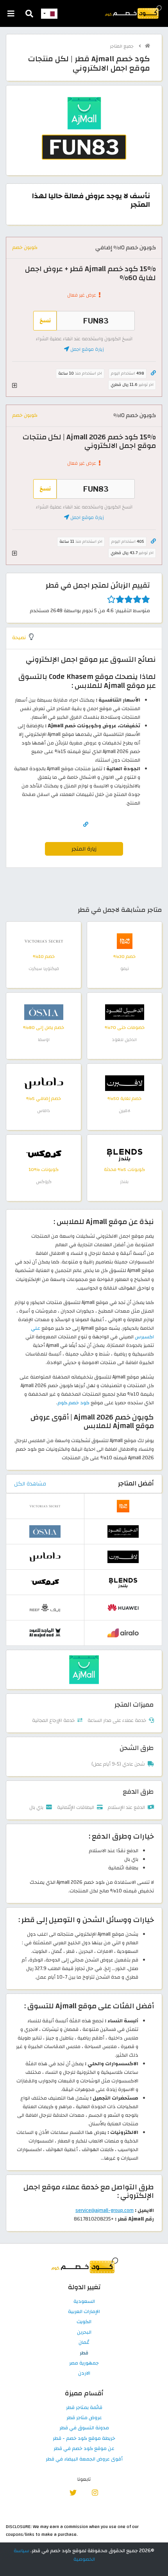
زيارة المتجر (84, 849)
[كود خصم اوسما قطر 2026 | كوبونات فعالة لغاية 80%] (44, 1012)
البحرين (84, 2333)
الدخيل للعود (124, 1040)
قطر (84, 2353)
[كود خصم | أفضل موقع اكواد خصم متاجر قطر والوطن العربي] (147, 46)
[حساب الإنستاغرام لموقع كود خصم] (95, 2492)
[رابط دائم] (153, 373)
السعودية (84, 2302)
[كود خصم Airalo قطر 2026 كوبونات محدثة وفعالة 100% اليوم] (123, 1633)
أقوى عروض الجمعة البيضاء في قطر (84, 2459)
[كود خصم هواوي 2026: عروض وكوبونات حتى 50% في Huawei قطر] (123, 1607)
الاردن (84, 2373)
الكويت (84, 2322)
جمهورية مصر (84, 2363)
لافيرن (125, 1111)
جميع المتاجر (122, 46)
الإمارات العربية (84, 2312)
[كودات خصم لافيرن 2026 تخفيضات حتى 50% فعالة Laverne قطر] (125, 1083)
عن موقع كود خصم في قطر (84, 2449)
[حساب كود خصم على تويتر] (73, 2492)
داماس (44, 1111)
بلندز (124, 1182)
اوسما (44, 1040)
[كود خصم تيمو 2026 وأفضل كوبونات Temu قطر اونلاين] (125, 941)
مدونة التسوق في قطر (84, 2428)
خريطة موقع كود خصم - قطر (84, 2439)
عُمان (84, 2343)
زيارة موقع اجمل (87, 349)
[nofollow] (84, 134)
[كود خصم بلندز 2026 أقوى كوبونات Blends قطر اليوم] (125, 1154)
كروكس (44, 1182)
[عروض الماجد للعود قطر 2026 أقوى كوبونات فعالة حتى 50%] (45, 1633)
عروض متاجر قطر (84, 2418)
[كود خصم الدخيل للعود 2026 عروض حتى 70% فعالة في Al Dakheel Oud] (125, 1012)
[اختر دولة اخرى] (49, 14)
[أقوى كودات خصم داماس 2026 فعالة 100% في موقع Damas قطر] (44, 1083)
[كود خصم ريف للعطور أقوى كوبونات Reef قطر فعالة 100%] (45, 1607)
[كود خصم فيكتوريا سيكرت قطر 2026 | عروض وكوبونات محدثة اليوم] (44, 941)
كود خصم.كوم (73, 1403)
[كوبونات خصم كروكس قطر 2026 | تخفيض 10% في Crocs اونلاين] (44, 1154)
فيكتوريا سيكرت (44, 969)
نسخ (45, 321)
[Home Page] (133, 12)
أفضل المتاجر (136, 1483)
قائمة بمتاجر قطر (84, 2408)
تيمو (125, 969)
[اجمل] (84, 1669)
